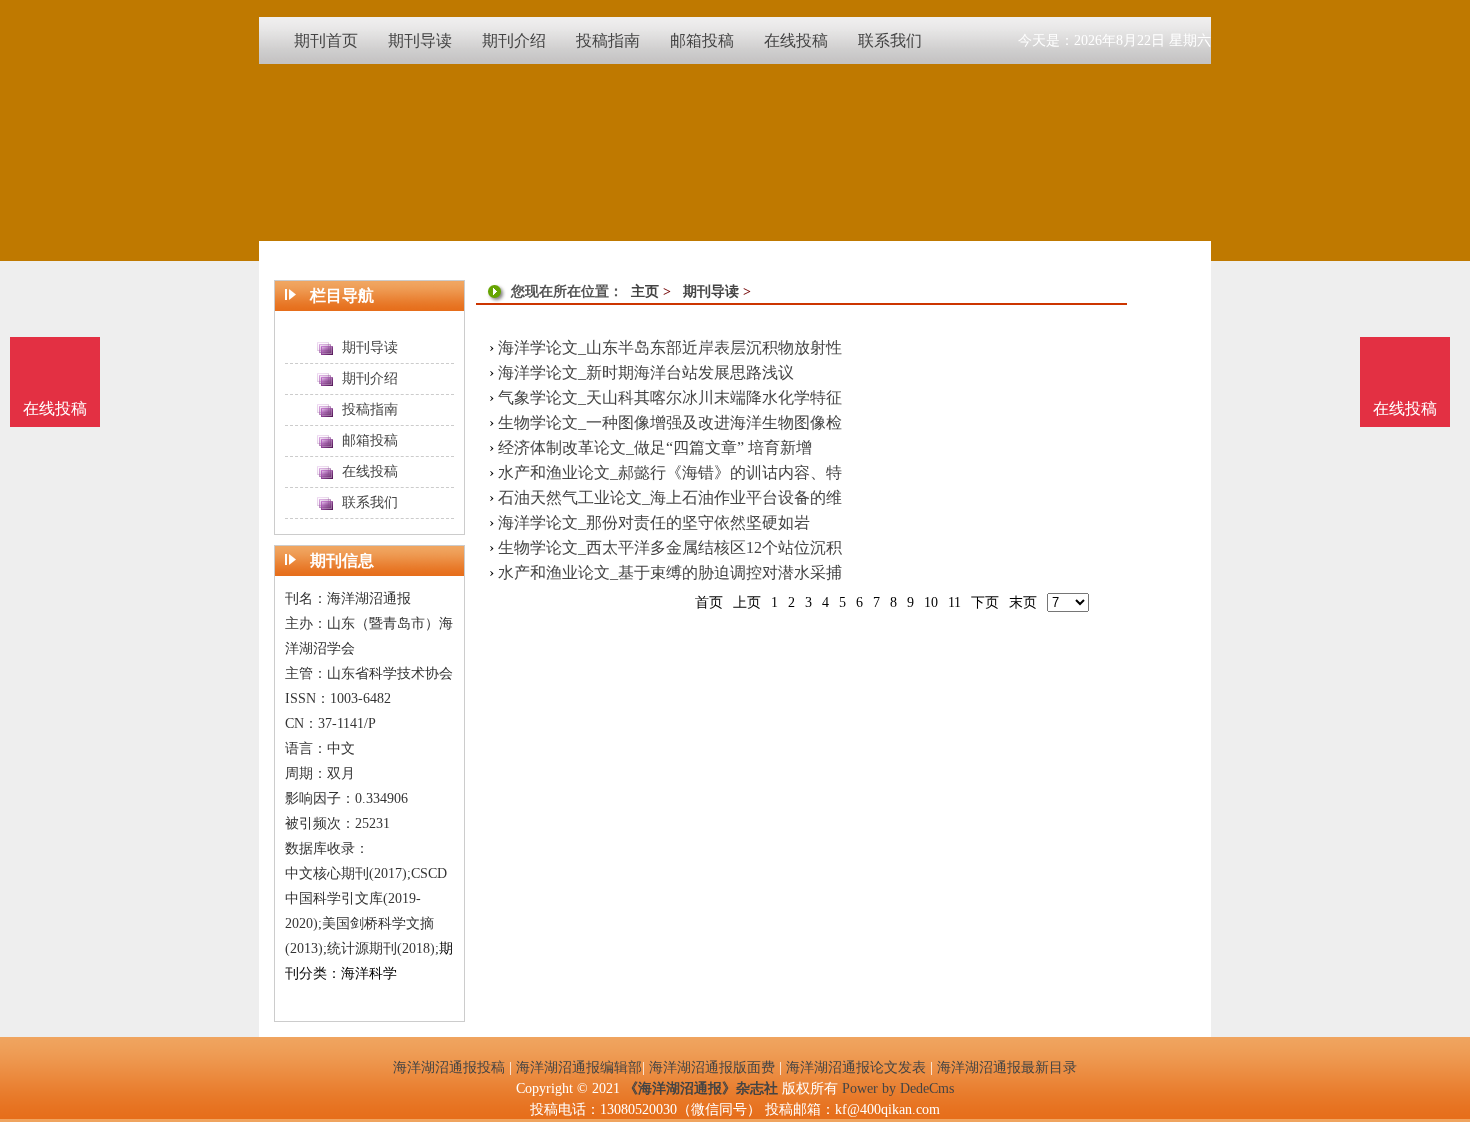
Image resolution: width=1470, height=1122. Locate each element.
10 (931, 602)
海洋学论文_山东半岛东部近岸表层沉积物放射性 (670, 347)
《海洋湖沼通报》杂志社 (701, 1088)
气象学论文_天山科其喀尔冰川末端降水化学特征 (670, 397)
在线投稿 (1405, 408)
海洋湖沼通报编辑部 (579, 1067)
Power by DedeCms (898, 1088)
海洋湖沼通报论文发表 (856, 1067)
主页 (645, 291)
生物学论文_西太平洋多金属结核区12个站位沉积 (670, 547)
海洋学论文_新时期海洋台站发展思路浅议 (646, 372)
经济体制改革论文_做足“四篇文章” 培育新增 (655, 447)
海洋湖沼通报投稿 (449, 1067)
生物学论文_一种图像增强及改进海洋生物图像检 (670, 422)
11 (954, 602)
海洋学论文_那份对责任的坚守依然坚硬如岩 (654, 522)
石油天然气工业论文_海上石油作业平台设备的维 (670, 497)
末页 (1023, 602)
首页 (709, 602)
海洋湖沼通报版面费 (712, 1067)
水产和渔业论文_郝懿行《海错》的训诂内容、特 (670, 472)
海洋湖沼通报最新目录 (1007, 1067)
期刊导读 (711, 291)
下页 (985, 602)
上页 (747, 602)
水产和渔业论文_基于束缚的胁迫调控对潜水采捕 (670, 572)
